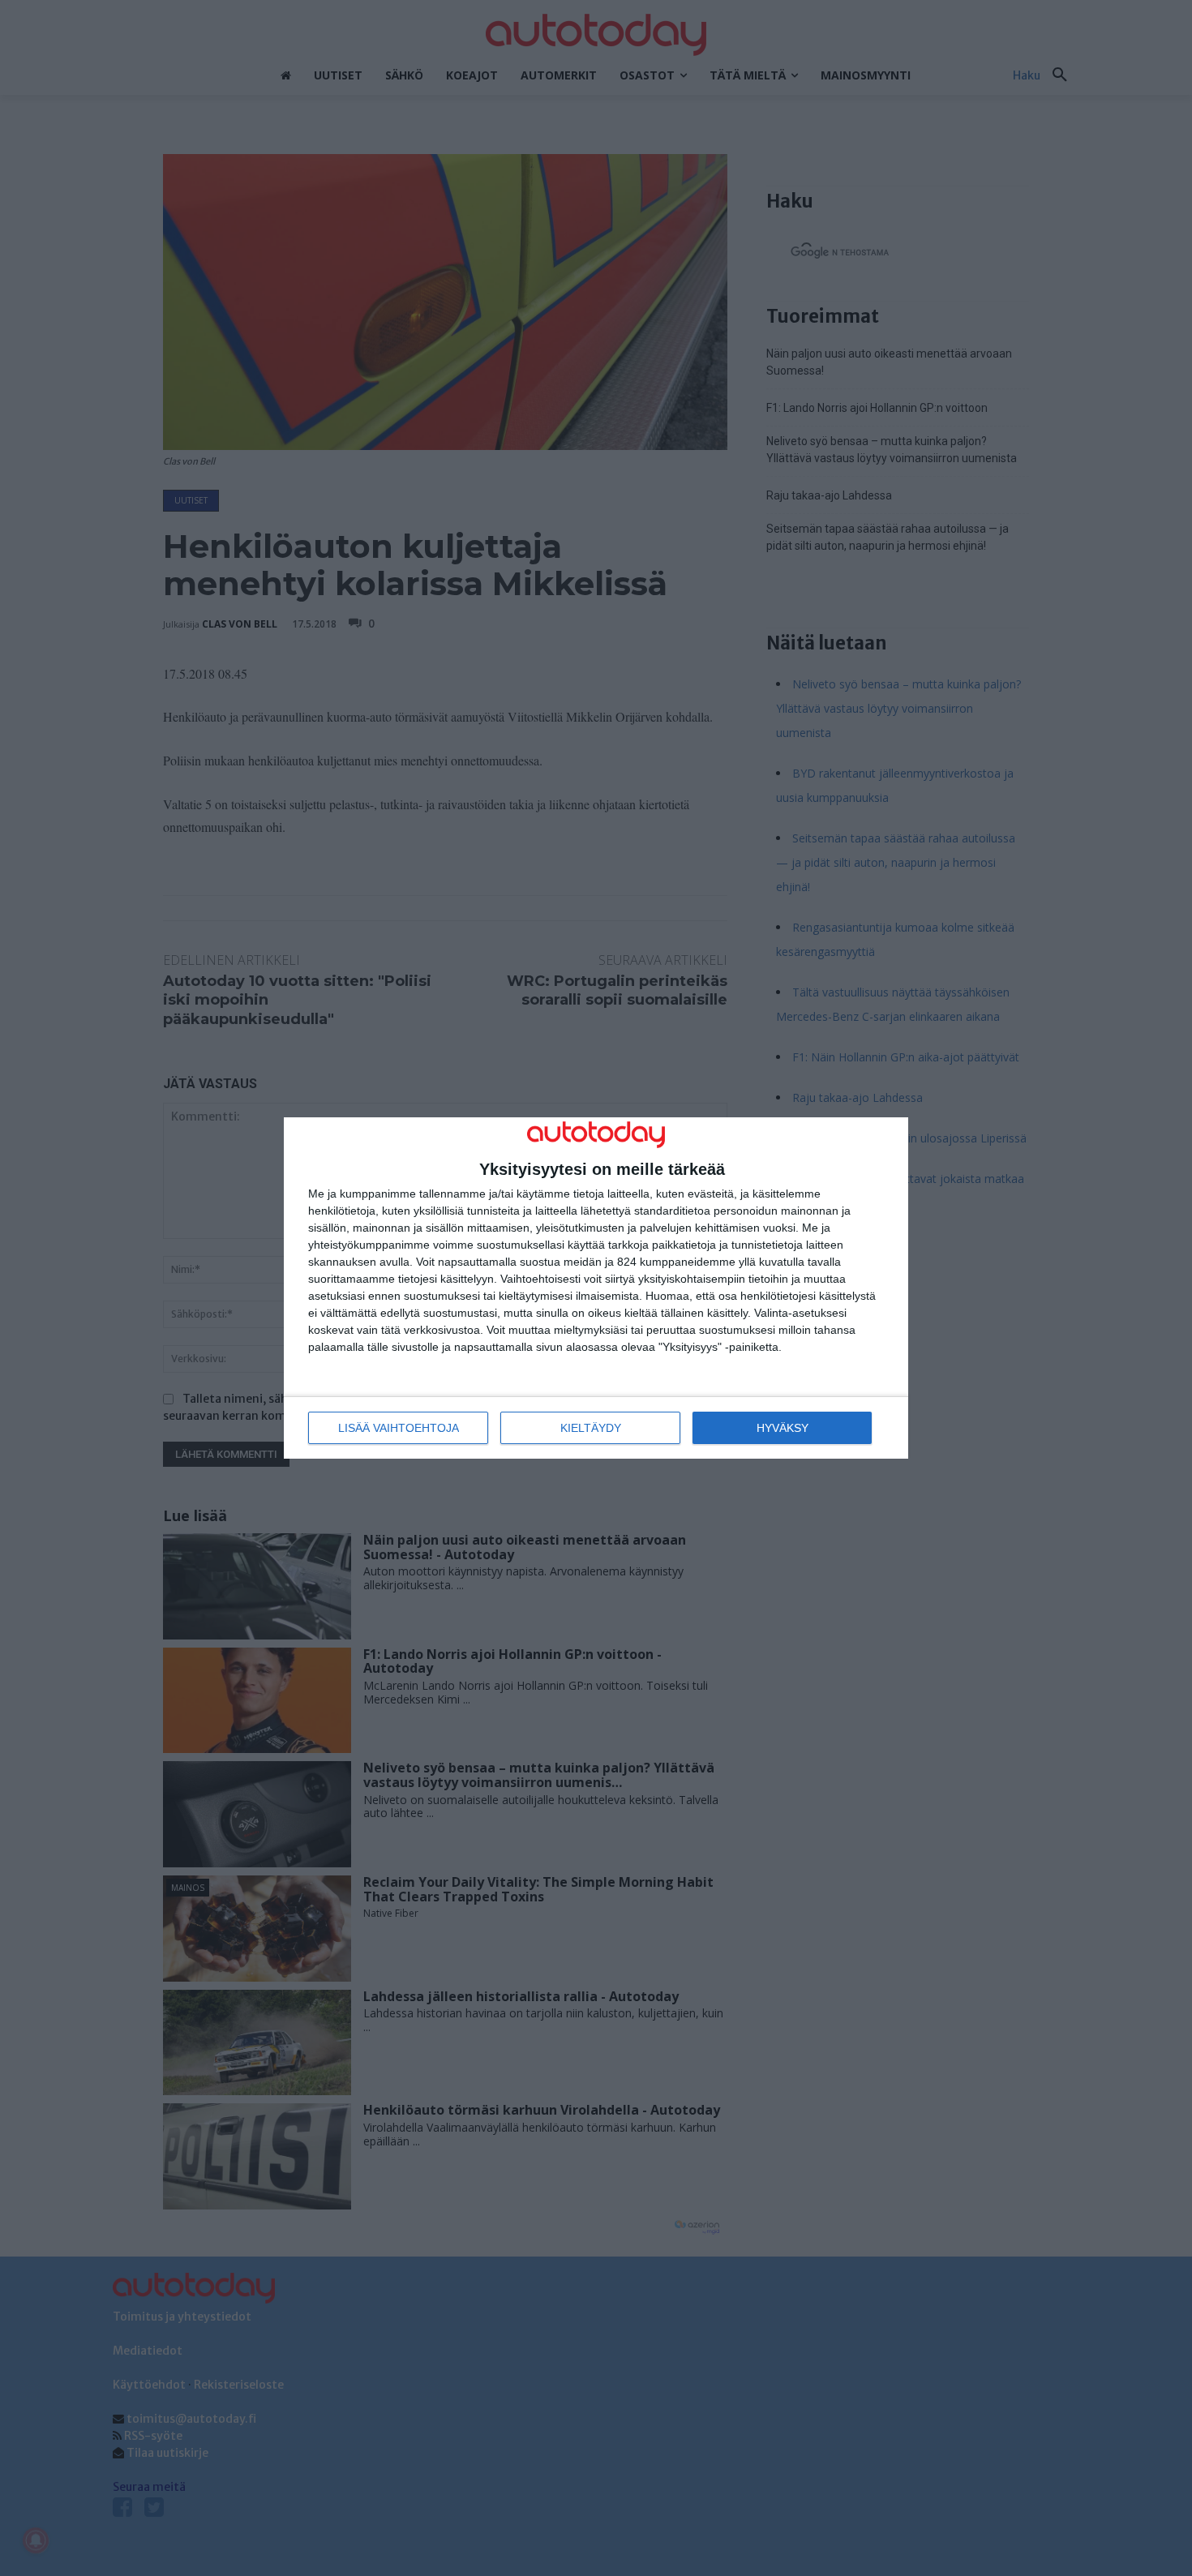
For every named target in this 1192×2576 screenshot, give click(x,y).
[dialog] (596, 1288)
